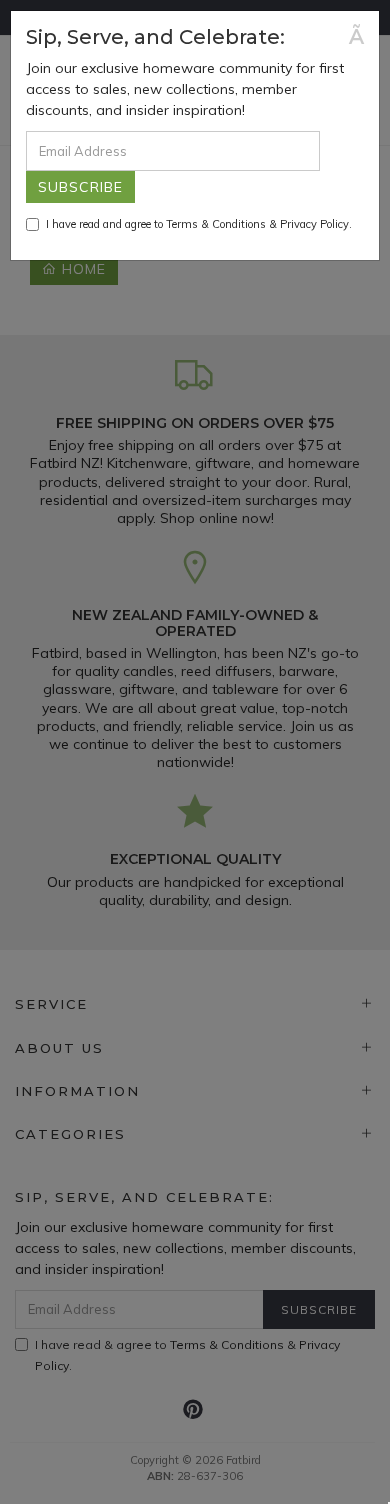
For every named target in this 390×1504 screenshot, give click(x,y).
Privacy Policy (314, 224)
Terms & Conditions (216, 224)
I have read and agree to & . (199, 224)
